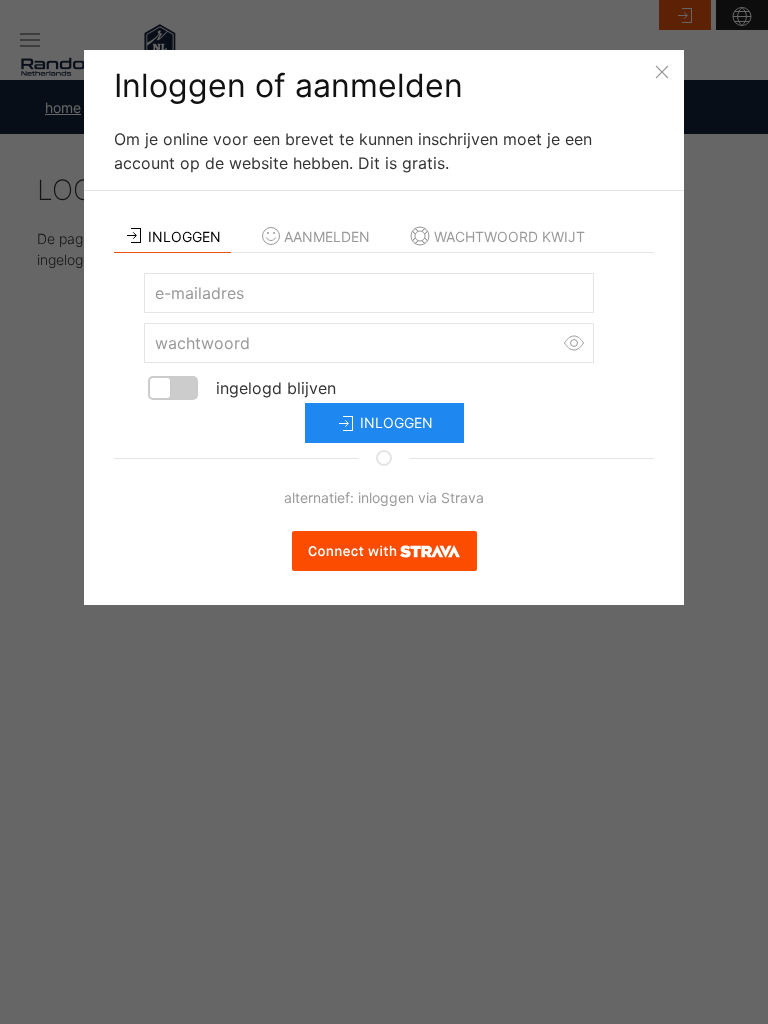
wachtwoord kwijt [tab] (509, 236)
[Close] (662, 72)
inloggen (394, 422)
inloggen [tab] (184, 236)
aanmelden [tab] (327, 236)
